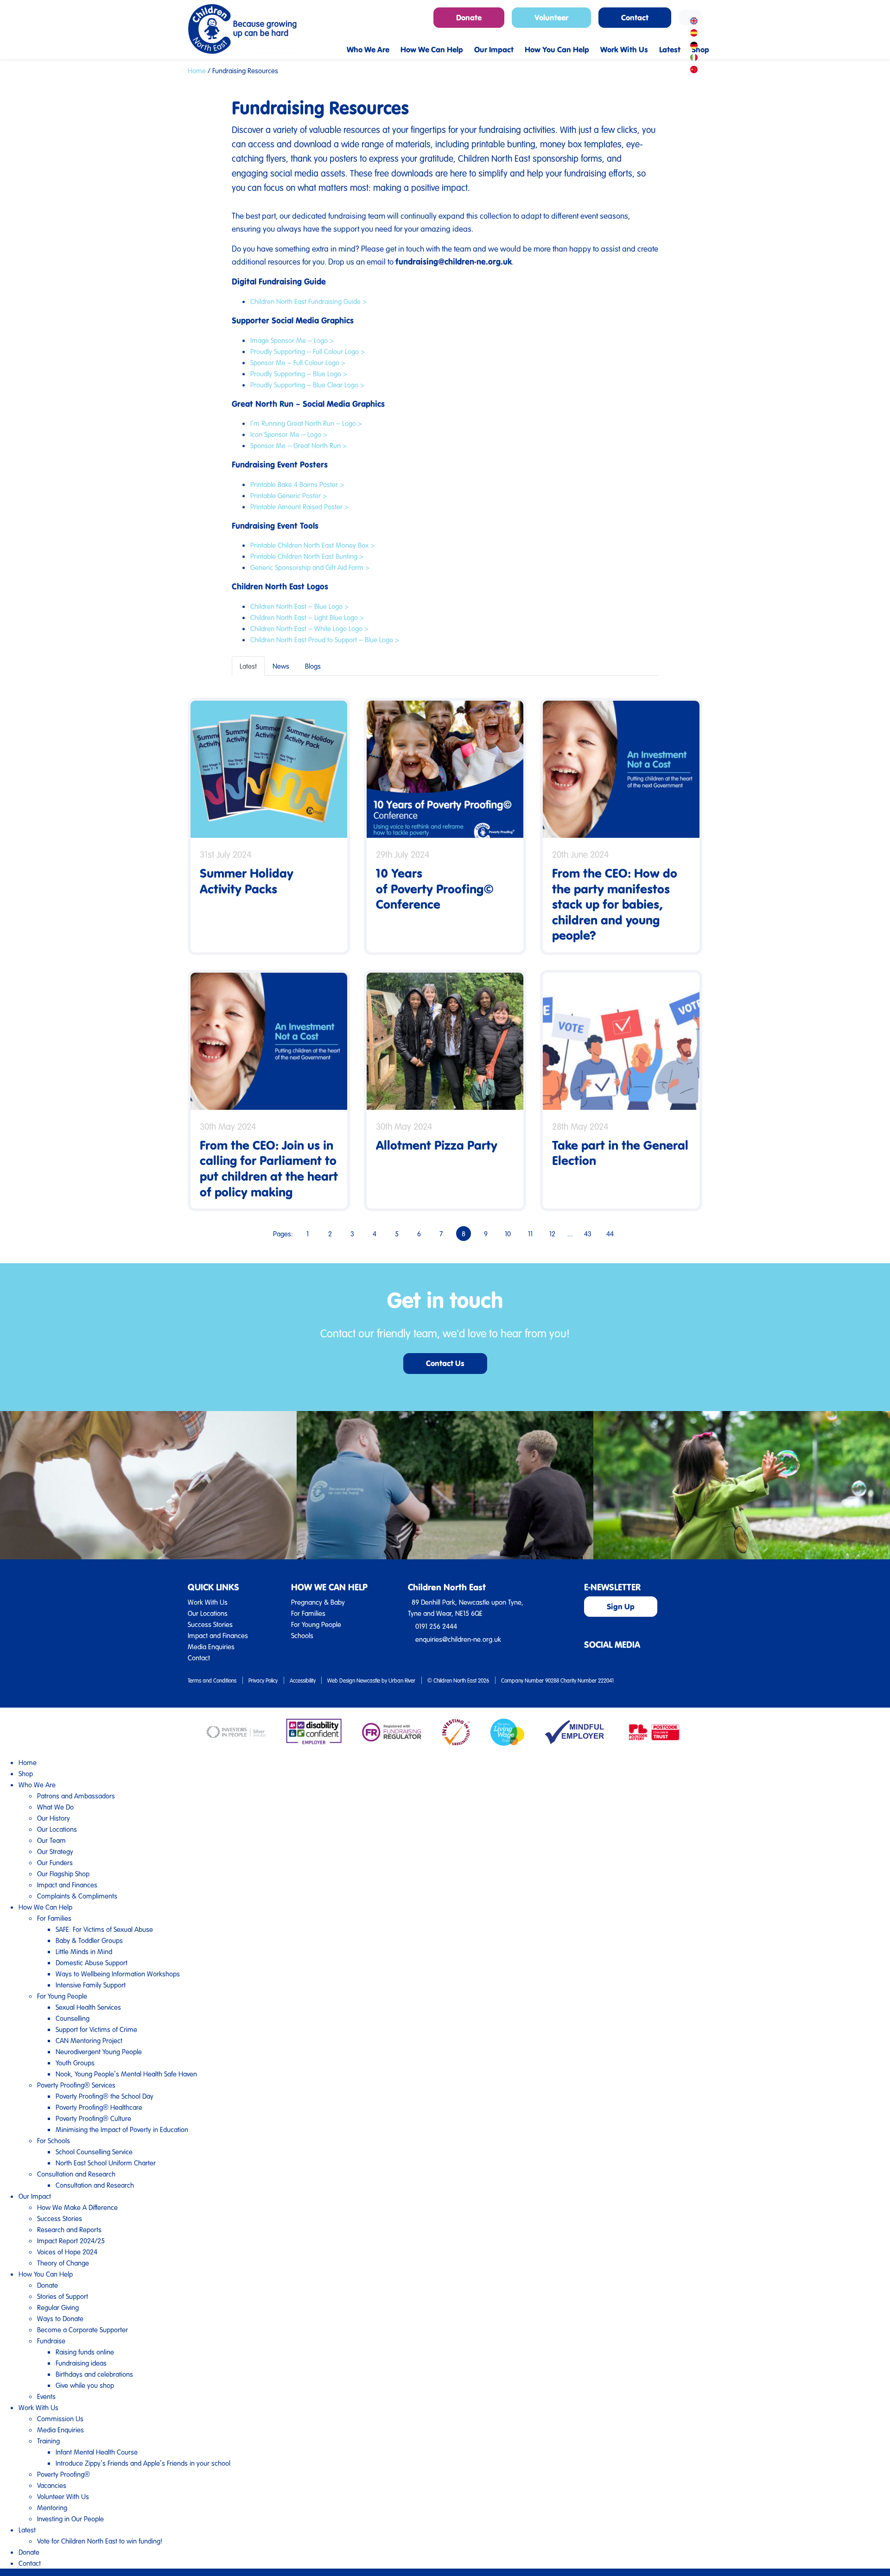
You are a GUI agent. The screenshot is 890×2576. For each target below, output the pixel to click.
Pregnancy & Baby (318, 1602)
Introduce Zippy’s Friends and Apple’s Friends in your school (143, 2463)
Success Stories (210, 1624)
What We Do (55, 1807)
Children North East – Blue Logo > (299, 606)
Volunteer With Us (63, 2496)
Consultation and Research (76, 2174)
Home (197, 70)
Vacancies (52, 2485)
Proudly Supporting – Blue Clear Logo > (307, 385)
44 (610, 1234)
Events (46, 2396)
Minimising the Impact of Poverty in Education (122, 2129)
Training (48, 2441)
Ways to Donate (60, 2318)
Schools (302, 1635)
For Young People (316, 1624)
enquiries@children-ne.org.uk (458, 1639)
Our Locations (208, 1613)
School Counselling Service (94, 2152)
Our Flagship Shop (63, 1873)
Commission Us (60, 2418)
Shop (26, 1773)
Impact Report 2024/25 (71, 2241)
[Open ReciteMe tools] (690, 18)
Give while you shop (85, 2385)
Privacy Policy (263, 1680)
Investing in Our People (70, 2519)
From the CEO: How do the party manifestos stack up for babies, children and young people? (615, 904)
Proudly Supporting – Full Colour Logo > (308, 351)
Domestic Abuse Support (92, 1962)
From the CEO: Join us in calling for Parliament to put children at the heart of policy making (269, 1168)
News (281, 666)
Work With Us (208, 1602)
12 (552, 1234)
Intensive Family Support (91, 1985)
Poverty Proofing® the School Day (105, 2096)
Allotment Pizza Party (437, 1145)
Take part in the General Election (620, 1153)
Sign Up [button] (621, 1606)
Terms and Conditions (212, 1680)
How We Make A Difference (77, 2207)
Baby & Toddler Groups (89, 1940)
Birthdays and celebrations (94, 2374)
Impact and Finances (218, 1635)
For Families (308, 1613)
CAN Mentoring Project (89, 2040)
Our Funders (55, 1862)
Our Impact (35, 2196)
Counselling (73, 2018)
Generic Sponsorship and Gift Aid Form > (310, 567)
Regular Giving (58, 2307)
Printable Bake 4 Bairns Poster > (297, 484)
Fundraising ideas (81, 2363)
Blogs (313, 666)
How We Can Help (45, 1907)
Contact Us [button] (445, 1363)
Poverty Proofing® (64, 2474)
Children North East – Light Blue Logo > (307, 617)
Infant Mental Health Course (97, 2452)
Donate (48, 2285)
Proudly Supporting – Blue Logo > (299, 373)
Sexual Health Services (88, 2007)
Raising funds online (85, 2352)
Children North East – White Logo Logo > (309, 628)
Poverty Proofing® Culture (93, 2118)
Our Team (51, 1840)
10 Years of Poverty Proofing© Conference (435, 888)
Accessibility (303, 1680)
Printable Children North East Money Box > (312, 545)
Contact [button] (635, 17)
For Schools (54, 2140)
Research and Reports (69, 2229)
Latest (248, 666)
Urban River (402, 1680)
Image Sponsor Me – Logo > (292, 340)
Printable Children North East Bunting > (307, 556)
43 (588, 1234)
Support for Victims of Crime (96, 2029)
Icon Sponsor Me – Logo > (289, 434)
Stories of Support (63, 2296)
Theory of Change (63, 2263)
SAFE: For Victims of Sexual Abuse (104, 1929)
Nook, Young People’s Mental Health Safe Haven (126, 2074)
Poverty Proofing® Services (76, 2085)
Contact (199, 1658)
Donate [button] (469, 17)
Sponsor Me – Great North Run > (299, 445)
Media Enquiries (211, 1646)
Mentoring (52, 2507)
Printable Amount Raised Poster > (299, 506)
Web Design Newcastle (354, 1680)
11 (530, 1234)
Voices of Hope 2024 (67, 2252)
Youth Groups (75, 2063)
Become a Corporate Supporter (83, 2329)
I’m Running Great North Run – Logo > (306, 423)
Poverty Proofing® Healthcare (99, 2107)
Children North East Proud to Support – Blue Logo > (325, 639)
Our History (54, 1818)
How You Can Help (46, 2274)
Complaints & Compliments (77, 1896)
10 (508, 1234)
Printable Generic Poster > (289, 495)
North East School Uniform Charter (106, 2163)
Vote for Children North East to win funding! (100, 2541)
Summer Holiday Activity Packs (247, 881)
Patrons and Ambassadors (76, 1796)
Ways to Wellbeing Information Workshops (118, 1974)
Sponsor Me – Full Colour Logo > (298, 362)
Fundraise (51, 2341)
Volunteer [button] (551, 17)
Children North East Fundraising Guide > (308, 301)
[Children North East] (242, 29)
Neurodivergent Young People (99, 2051)
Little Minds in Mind (84, 1951)
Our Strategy (55, 1851)
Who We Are (37, 1785)
